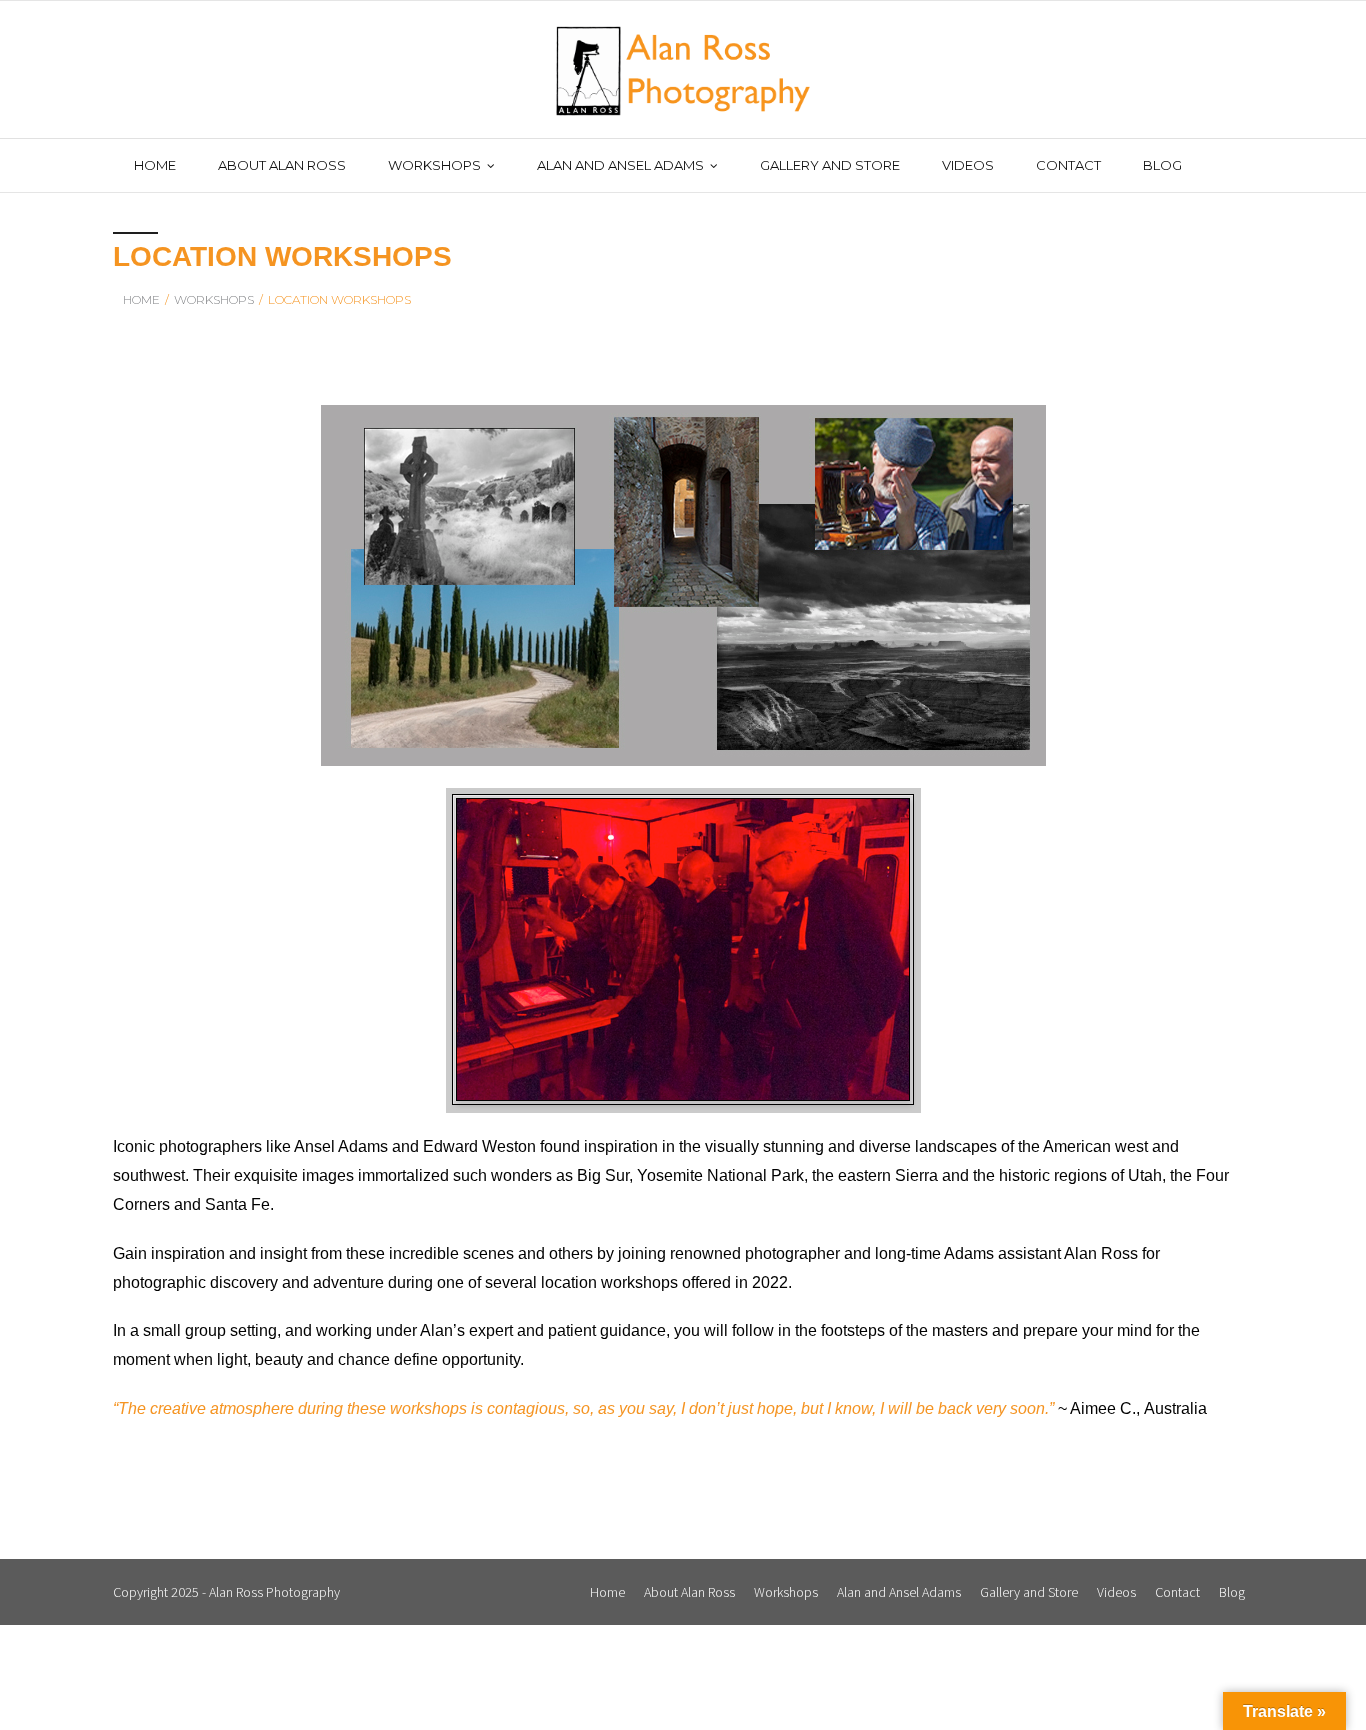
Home (141, 299)
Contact (1177, 1592)
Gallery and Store (1029, 1592)
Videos (1116, 1592)
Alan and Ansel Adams (899, 1592)
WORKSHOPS (214, 299)
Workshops (786, 1592)
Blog (1232, 1592)
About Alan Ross (689, 1592)
